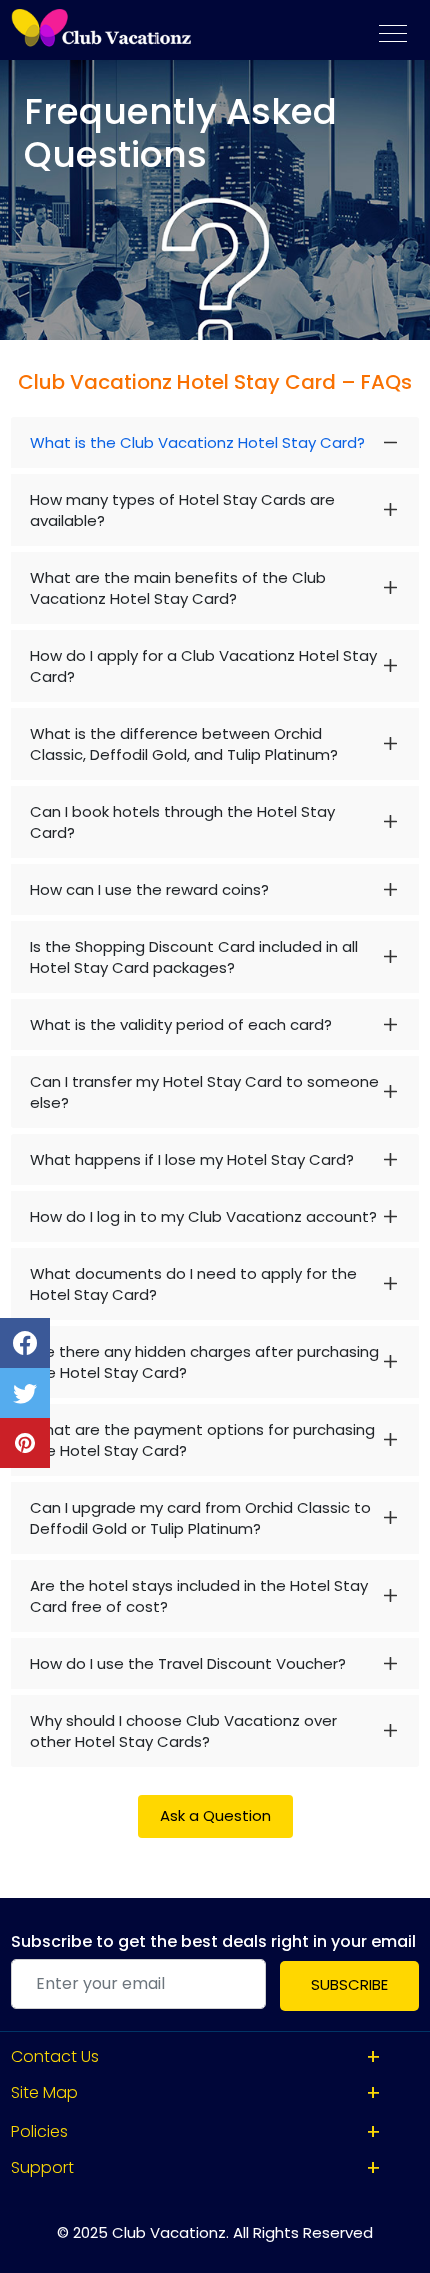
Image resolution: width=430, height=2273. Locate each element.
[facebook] (25, 1343)
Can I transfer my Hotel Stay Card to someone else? (204, 1092)
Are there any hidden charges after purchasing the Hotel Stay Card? (204, 1362)
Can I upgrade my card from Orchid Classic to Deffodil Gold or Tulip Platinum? (200, 1518)
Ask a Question (215, 1815)
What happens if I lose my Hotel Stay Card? (192, 1159)
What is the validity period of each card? (181, 1024)
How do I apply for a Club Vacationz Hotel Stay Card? (203, 666)
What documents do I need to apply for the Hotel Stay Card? (193, 1284)
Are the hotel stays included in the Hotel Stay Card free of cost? (199, 1596)
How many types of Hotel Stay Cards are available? (182, 510)
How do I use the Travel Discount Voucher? (188, 1663)
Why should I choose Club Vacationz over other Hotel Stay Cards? (183, 1731)
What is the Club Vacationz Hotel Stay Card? (197, 442)
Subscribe (349, 1984)
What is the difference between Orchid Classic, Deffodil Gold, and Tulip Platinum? (184, 744)
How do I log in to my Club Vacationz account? (203, 1216)
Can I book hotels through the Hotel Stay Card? (182, 822)
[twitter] (25, 1393)
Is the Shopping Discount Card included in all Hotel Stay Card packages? (194, 957)
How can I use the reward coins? (149, 889)
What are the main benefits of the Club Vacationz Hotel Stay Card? (178, 588)
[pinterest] (25, 1443)
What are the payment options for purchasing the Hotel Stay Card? (202, 1440)
